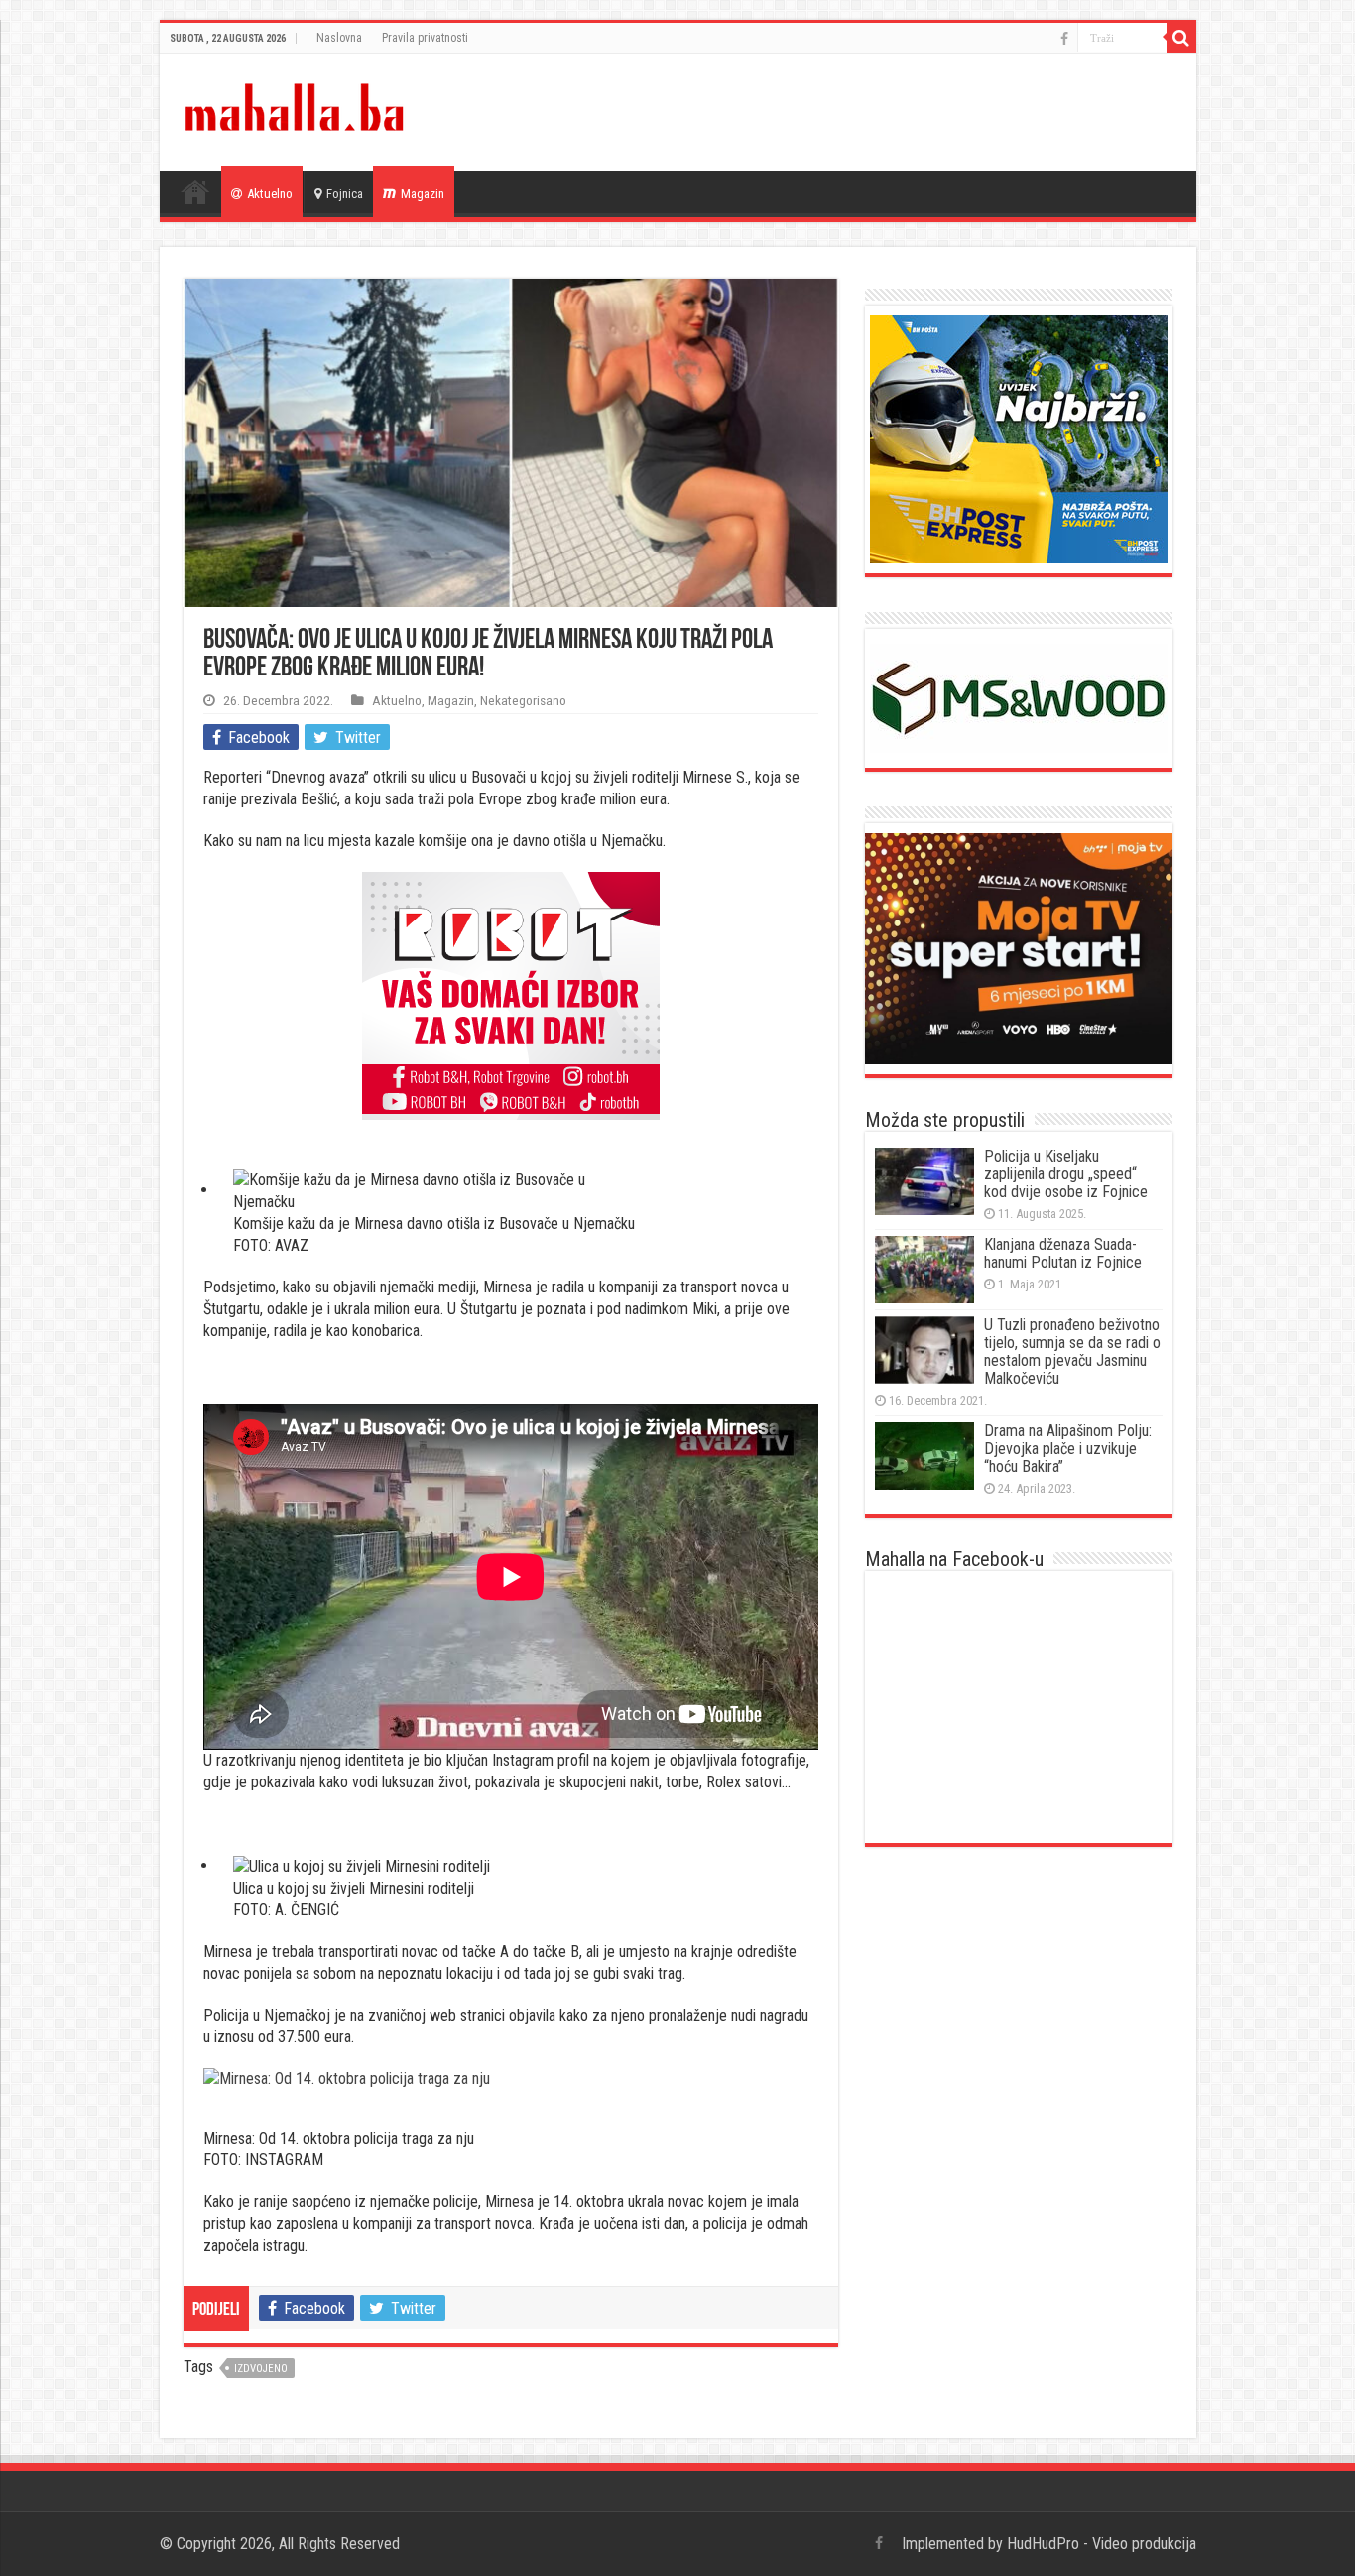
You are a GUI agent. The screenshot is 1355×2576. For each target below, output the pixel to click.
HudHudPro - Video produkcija (1102, 2544)
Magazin (423, 194)
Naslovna (339, 38)
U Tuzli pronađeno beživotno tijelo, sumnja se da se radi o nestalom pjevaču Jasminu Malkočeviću (1072, 1351)
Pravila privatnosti (425, 38)
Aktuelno (270, 194)
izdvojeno (261, 2368)
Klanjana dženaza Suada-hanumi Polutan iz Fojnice (1063, 1253)
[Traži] (1181, 38)
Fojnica (345, 194)
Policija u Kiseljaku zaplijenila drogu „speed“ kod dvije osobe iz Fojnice (1066, 1174)
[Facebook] (1064, 39)
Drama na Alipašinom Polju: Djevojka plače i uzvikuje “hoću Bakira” (1068, 1449)
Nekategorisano (523, 700)
